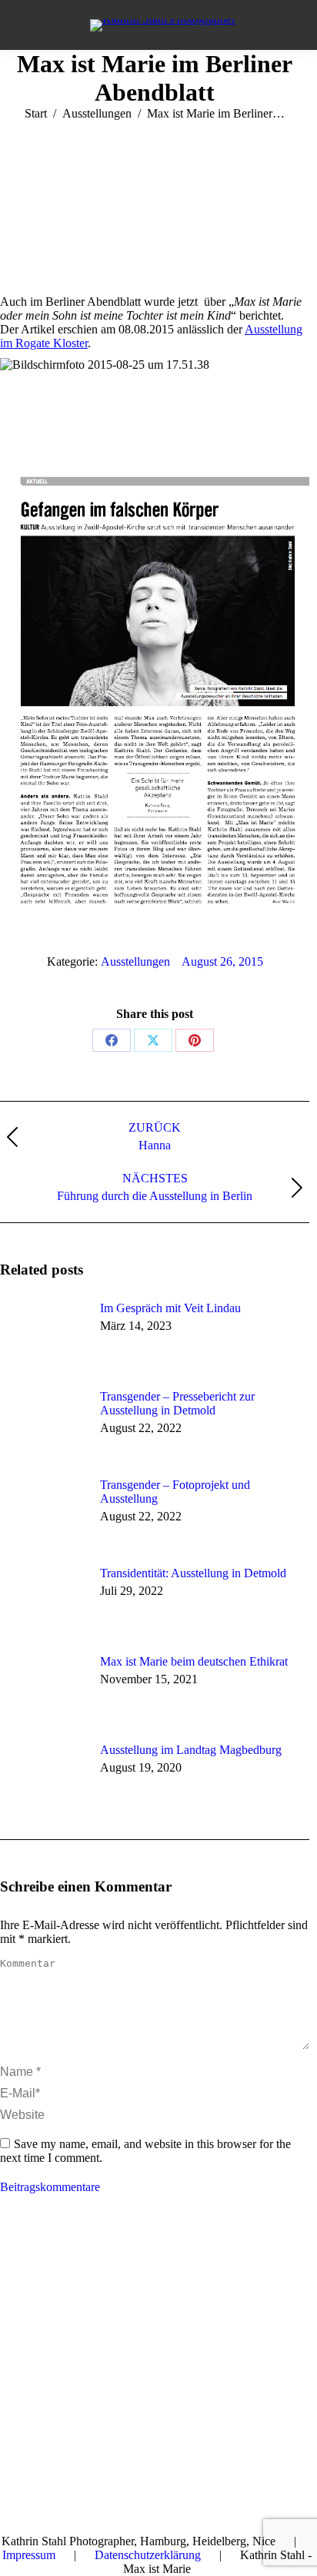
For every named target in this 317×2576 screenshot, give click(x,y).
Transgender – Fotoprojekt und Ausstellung (175, 1492)
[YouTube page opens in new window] (35, 2263)
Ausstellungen (135, 961)
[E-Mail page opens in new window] (104, 2263)
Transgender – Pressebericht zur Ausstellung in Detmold (177, 1403)
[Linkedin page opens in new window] (58, 2263)
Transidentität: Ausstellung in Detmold (193, 1573)
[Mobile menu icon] (32, 25)
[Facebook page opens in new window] (12, 2263)
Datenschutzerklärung (148, 2555)
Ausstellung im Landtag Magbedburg (191, 1750)
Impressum (29, 2555)
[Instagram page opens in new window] (81, 2263)
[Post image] (42, 1336)
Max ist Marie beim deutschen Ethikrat (194, 1661)
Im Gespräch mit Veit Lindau (170, 1308)
